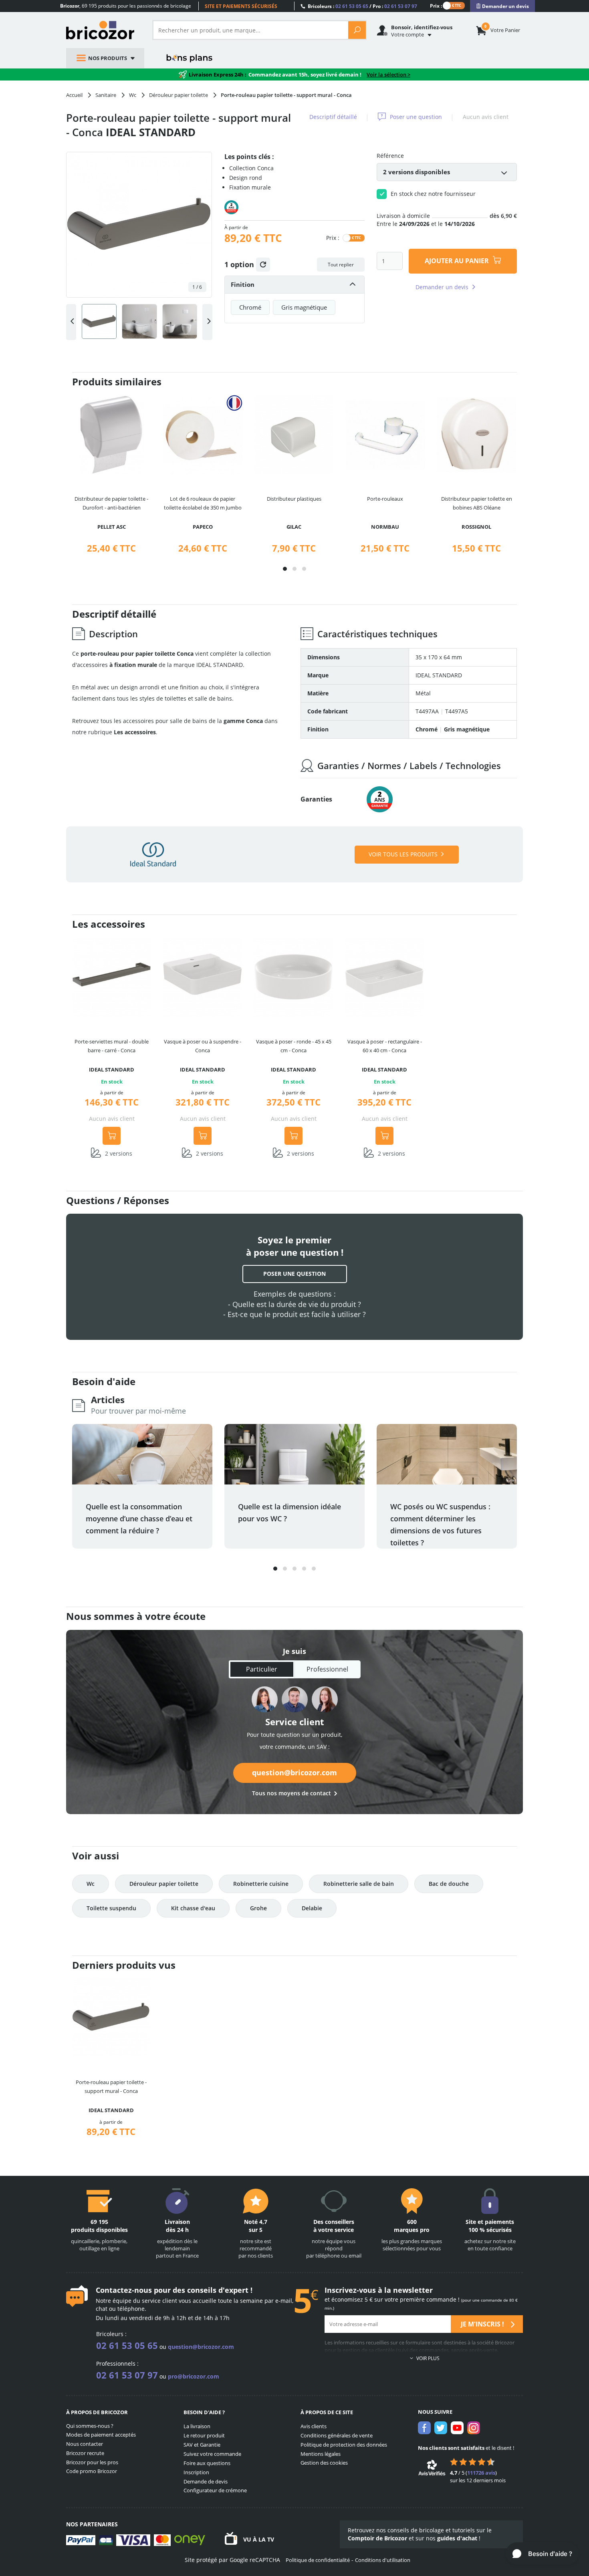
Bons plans (190, 58)
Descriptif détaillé (333, 117)
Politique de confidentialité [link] (318, 2560)
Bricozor (103, 30)
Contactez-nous (124, 2290)
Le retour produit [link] (204, 2435)
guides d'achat (457, 2538)
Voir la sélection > (388, 75)
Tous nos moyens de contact (291, 1793)
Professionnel (327, 1669)
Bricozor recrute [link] (85, 2453)
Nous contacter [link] (85, 2444)
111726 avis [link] (481, 2473)
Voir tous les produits (403, 854)
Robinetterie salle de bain (359, 1884)
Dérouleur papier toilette (164, 1884)
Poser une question (416, 117)
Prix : (436, 5)
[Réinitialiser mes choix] (263, 265)
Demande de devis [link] (206, 2481)
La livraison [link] (197, 2426)
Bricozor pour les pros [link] (92, 2462)
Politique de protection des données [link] (344, 2445)
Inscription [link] (196, 2472)
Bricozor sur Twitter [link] (441, 2428)
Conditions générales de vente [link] (337, 2435)
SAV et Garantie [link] (202, 2445)
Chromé (250, 307)
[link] (502, 6)
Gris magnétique (304, 307)
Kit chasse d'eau (193, 1908)
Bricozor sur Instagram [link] (474, 2428)
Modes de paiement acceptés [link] (101, 2435)
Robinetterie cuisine (261, 1884)
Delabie (312, 1908)
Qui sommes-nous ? (90, 2426)
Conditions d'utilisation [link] (383, 2560)
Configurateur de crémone (215, 2490)
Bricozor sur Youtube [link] (457, 2428)
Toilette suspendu (111, 1908)
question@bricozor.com (294, 1772)
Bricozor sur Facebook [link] (424, 2428)
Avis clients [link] (314, 2426)
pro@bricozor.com (194, 2376)
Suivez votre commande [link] (212, 2454)
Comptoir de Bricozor (377, 2538)
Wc (91, 1884)
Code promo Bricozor (92, 2471)
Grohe (258, 1908)
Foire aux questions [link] (207, 2463)
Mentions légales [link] (321, 2454)
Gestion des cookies (324, 2463)
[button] (285, 569)
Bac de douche (449, 1884)
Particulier (262, 1669)
